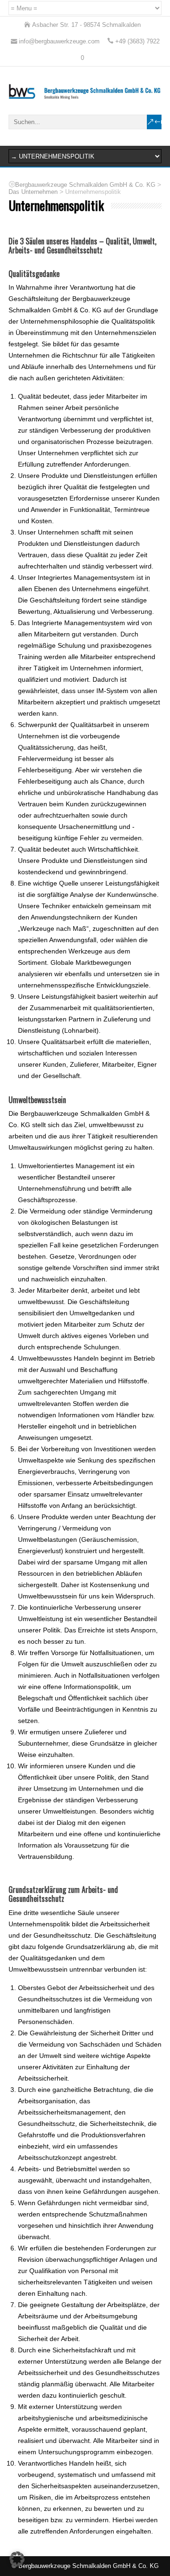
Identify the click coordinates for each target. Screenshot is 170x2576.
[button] (17, 2559)
